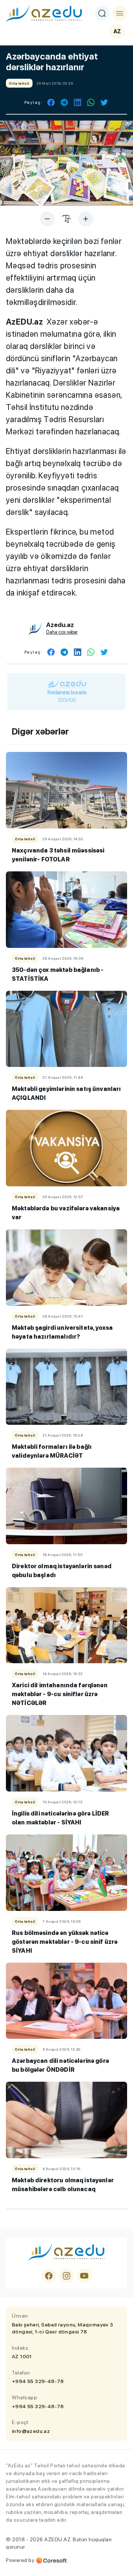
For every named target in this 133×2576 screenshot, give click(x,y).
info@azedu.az (31, 2431)
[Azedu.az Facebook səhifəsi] (49, 2276)
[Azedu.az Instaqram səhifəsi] (66, 2276)
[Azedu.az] (44, 13)
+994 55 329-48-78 (38, 2381)
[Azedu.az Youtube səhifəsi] (84, 2276)
